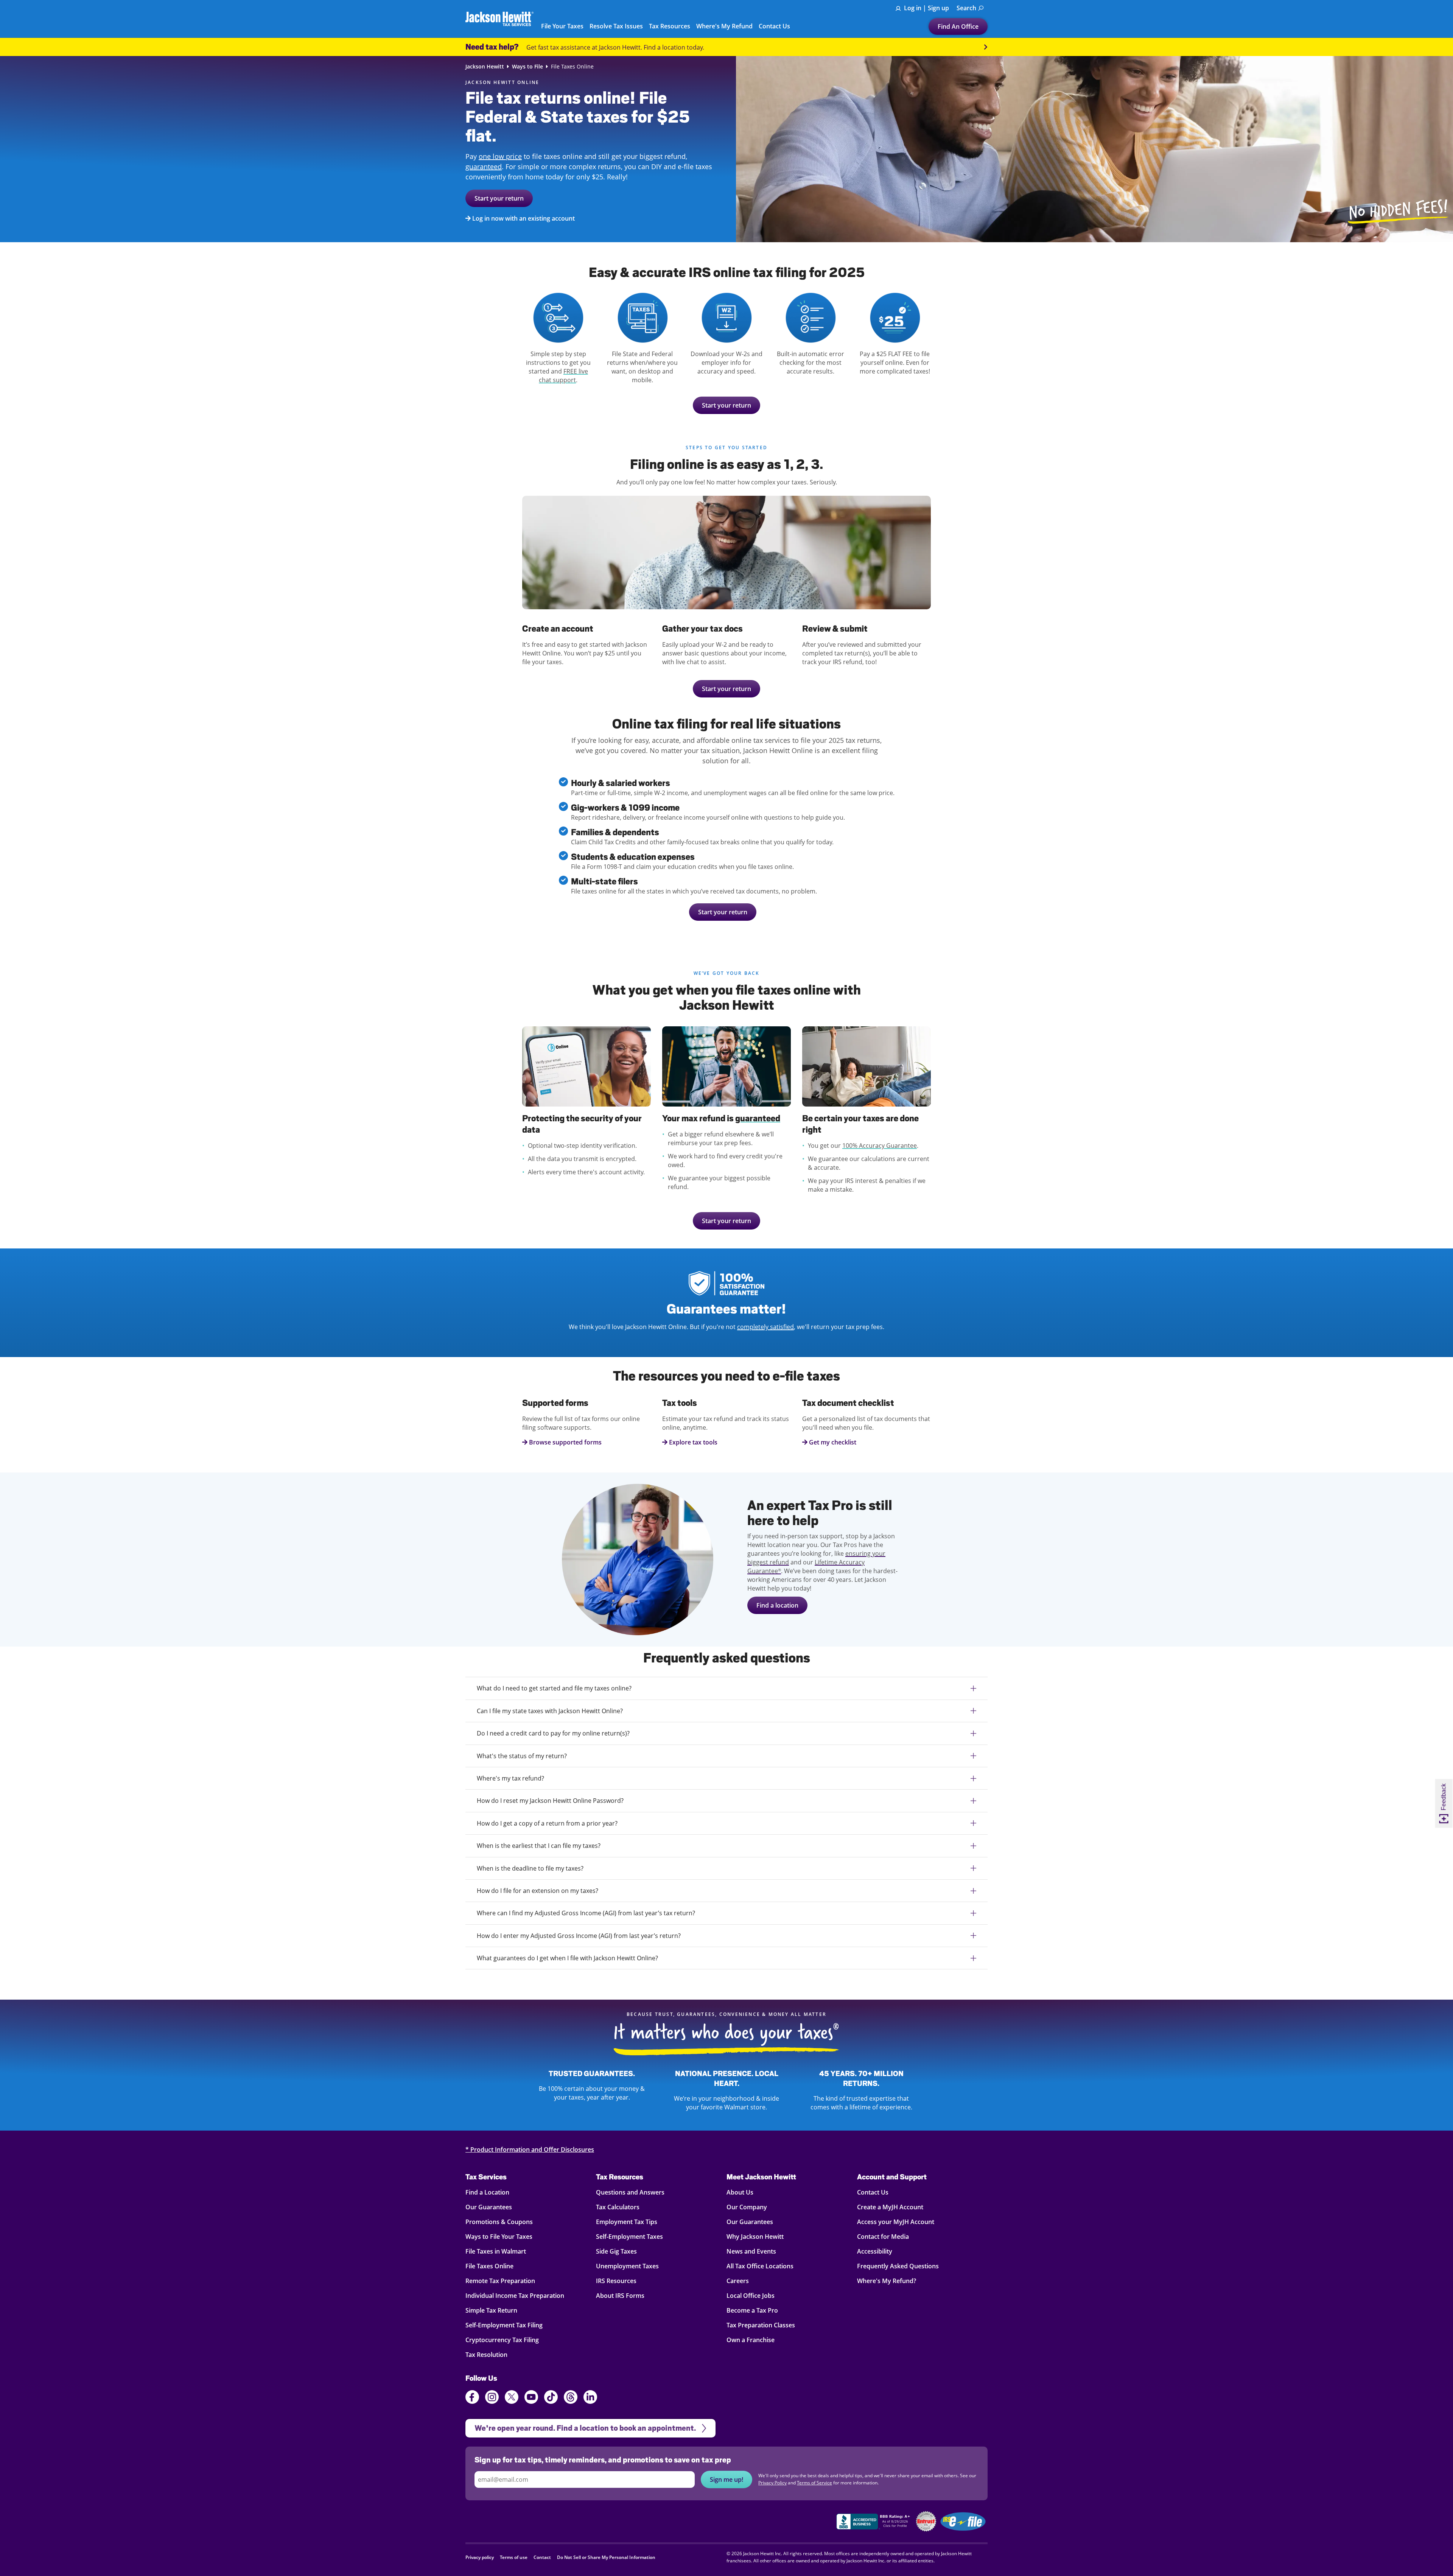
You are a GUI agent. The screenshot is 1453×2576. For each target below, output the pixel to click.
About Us (740, 2192)
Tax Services (486, 2177)
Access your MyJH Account (896, 2222)
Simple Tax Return (491, 2310)
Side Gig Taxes (616, 2251)
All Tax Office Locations (760, 2266)
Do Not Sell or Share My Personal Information (606, 2557)
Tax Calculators (618, 2207)
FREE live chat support (563, 376)
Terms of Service (814, 2483)
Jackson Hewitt (485, 67)
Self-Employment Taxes (629, 2237)
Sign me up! (726, 2479)
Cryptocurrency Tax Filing (502, 2340)
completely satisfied (765, 1327)
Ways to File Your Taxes (499, 2237)
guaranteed (484, 167)
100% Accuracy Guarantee (880, 1146)
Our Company (747, 2207)
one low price (500, 156)
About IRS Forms (620, 2296)
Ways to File (527, 67)
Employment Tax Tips (627, 2222)
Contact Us (873, 2192)
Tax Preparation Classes (761, 2325)
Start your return (499, 198)
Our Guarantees (489, 2207)
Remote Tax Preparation (500, 2281)
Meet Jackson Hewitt (761, 2177)
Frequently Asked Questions (898, 2266)
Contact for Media (883, 2237)
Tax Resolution (486, 2355)
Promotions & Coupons (499, 2222)
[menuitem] (970, 8)
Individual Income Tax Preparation (515, 2296)
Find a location (777, 1605)
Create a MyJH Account (890, 2207)
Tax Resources (620, 2177)
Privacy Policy (772, 2483)
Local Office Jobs (751, 2296)
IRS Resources (616, 2281)
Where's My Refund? (887, 2281)
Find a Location (487, 2192)
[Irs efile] (963, 2522)
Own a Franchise (751, 2340)
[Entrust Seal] (926, 2521)
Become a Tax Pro (752, 2310)
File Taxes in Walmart (496, 2251)
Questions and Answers (630, 2192)
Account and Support (892, 2177)
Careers (738, 2281)
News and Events (751, 2251)
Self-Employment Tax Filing (504, 2325)
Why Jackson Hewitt (755, 2237)
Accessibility (875, 2251)
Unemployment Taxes (627, 2266)
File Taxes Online (489, 2266)
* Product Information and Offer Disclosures (530, 2150)
